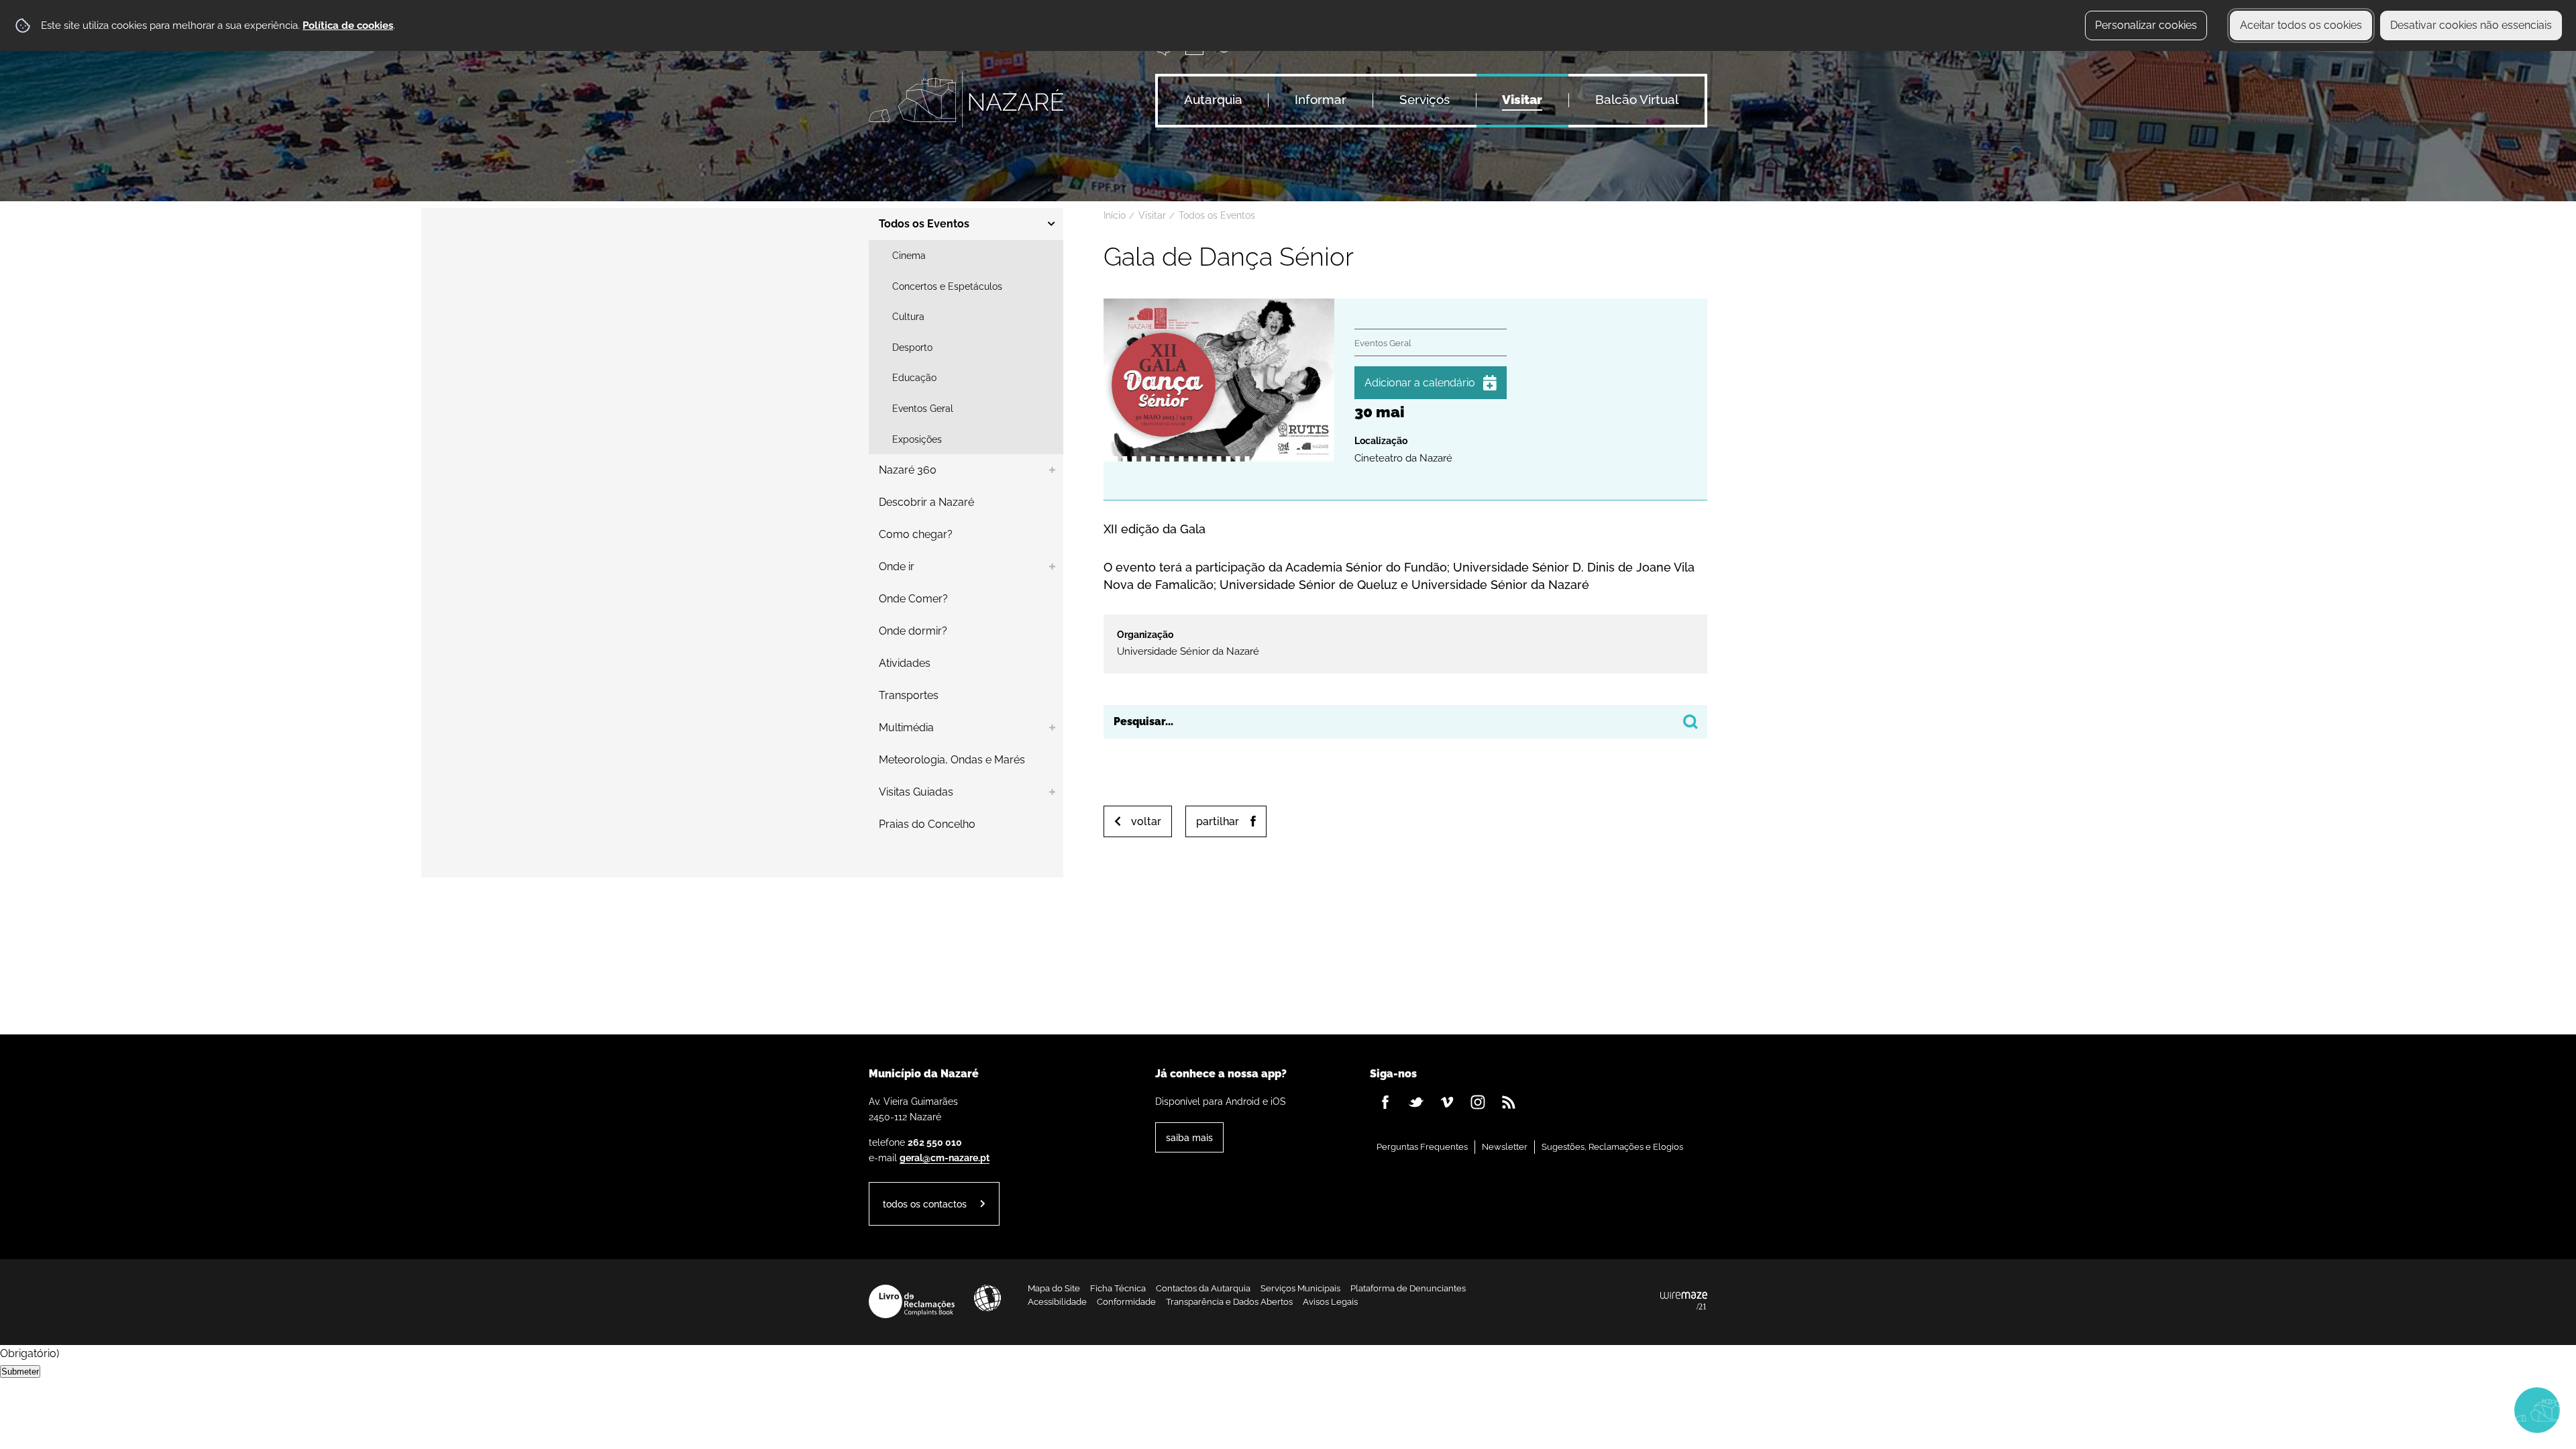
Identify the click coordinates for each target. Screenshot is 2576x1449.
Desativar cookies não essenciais (2471, 25)
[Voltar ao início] (966, 100)
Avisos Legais (1330, 1302)
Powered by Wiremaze (1684, 1301)
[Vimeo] (1447, 1102)
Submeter (20, 1372)
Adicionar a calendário (1420, 383)
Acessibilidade (987, 1298)
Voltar (1146, 821)
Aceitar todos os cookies (2301, 25)
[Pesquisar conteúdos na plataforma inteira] (1690, 722)
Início (1115, 215)
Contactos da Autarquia (1203, 1288)
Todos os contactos (925, 1204)
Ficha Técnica (1118, 1288)
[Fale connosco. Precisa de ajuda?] (2420, 1409)
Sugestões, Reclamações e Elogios (1612, 1147)
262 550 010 (935, 1142)
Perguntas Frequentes (1422, 1147)
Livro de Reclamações (912, 1301)
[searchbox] (1405, 722)
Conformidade (1126, 1302)
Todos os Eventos (1217, 215)
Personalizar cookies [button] (2146, 25)
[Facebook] (1385, 1102)
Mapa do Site (1054, 1288)
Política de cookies (348, 25)
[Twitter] (1416, 1102)
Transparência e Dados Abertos (1229, 1302)
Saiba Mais (1189, 1137)
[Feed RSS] (1509, 1102)
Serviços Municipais (1300, 1288)
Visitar (1152, 215)
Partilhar (1218, 821)
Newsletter (1505, 1147)
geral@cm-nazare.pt (945, 1158)
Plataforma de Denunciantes (1408, 1288)
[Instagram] (1478, 1102)
